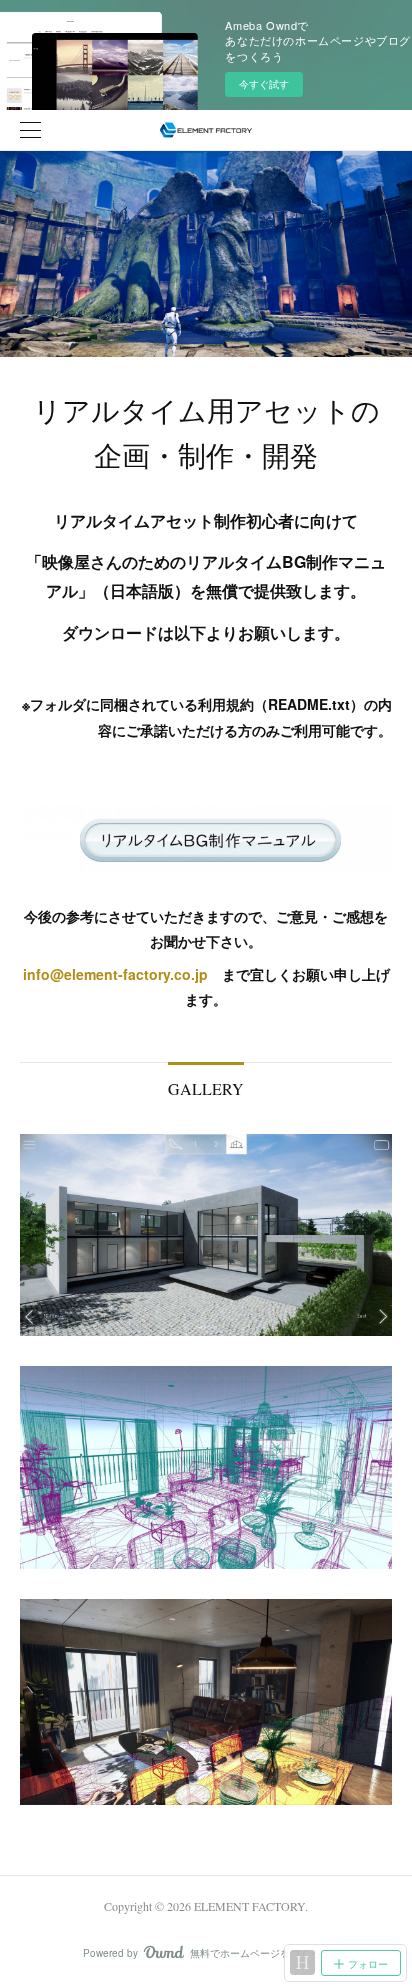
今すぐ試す (264, 84)
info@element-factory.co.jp (115, 974)
